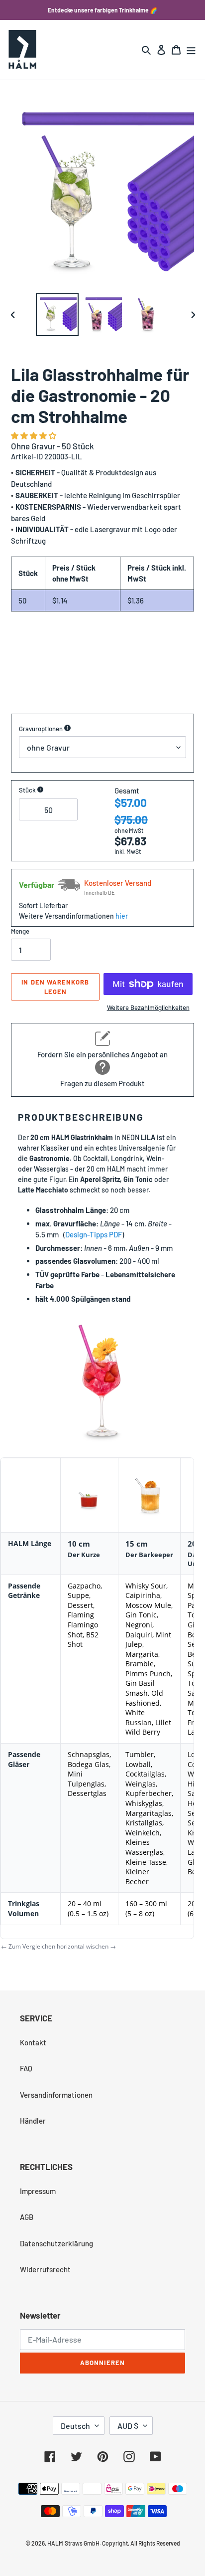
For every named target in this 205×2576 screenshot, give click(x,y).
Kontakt (33, 2042)
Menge (20, 931)
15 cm (137, 1544)
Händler (33, 2121)
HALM (55, 2543)
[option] (57, 315)
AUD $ (128, 2426)
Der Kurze (84, 1555)
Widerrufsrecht (45, 2269)
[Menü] (191, 49)
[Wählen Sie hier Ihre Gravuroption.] (67, 729)
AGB (27, 2217)
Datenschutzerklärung (56, 2243)
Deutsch (75, 2426)
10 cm (79, 1544)
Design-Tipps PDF (94, 1234)
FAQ (26, 2068)
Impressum (38, 2191)
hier (122, 916)
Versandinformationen (56, 2095)
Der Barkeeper (149, 1555)
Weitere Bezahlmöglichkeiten (148, 1007)
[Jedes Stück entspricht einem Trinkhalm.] (40, 790)
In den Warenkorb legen (55, 987)
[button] (34, 435)
